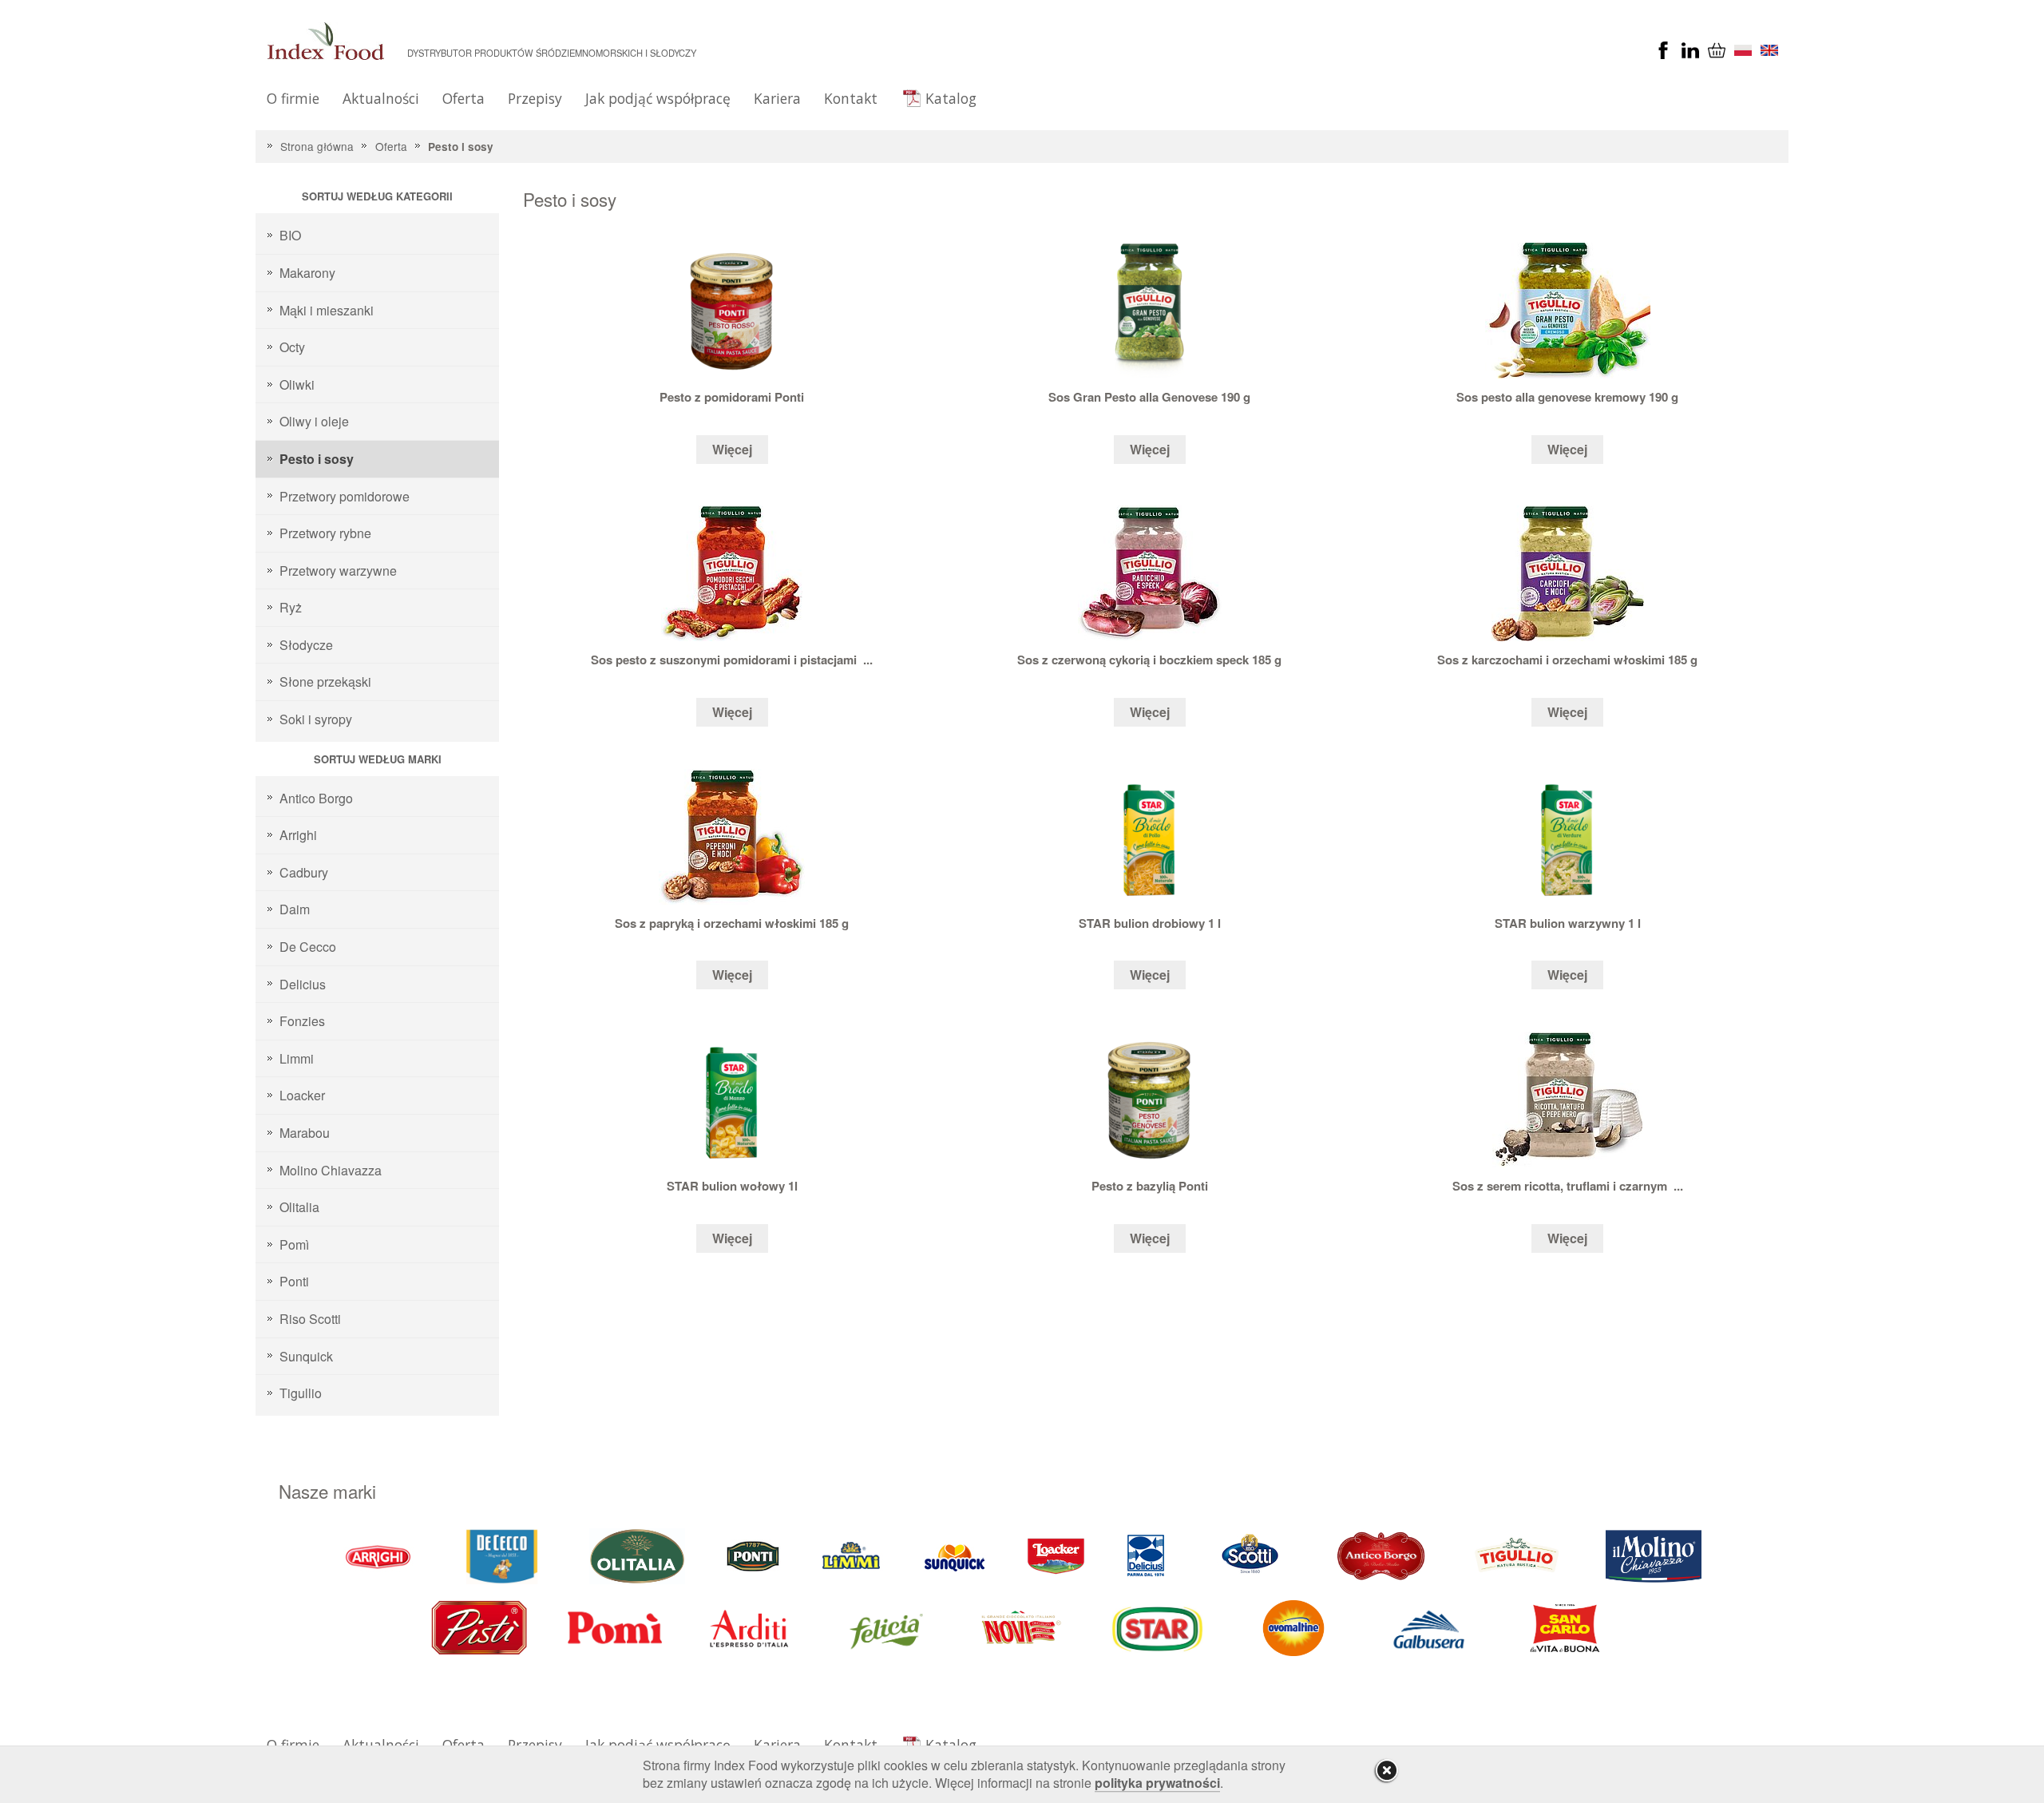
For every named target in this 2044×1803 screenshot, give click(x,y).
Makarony (307, 273)
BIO (290, 235)
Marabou (305, 1133)
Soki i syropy (316, 719)
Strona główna (317, 146)
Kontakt (851, 98)
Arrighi (298, 835)
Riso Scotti (310, 1319)
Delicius (303, 984)
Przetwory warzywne (338, 571)
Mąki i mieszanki (327, 310)
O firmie (293, 98)
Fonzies (302, 1021)
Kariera (777, 98)
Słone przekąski (325, 682)
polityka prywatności (1157, 1783)
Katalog (951, 98)
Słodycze (306, 645)
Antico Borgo (316, 798)
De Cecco (308, 947)
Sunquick (306, 1356)
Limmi (297, 1058)
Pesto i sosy (461, 147)
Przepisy (535, 98)
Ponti (294, 1281)
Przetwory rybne (325, 533)
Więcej (732, 449)
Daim (295, 909)
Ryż (291, 607)
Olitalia (299, 1207)
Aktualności (381, 98)
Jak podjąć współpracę (658, 98)
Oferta (463, 98)
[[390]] (1518, 1555)
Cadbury (304, 872)
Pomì (294, 1244)
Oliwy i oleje (314, 421)
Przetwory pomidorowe (345, 496)
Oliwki (297, 384)
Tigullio (301, 1393)
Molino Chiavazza (331, 1170)
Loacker (302, 1095)
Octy (292, 347)
